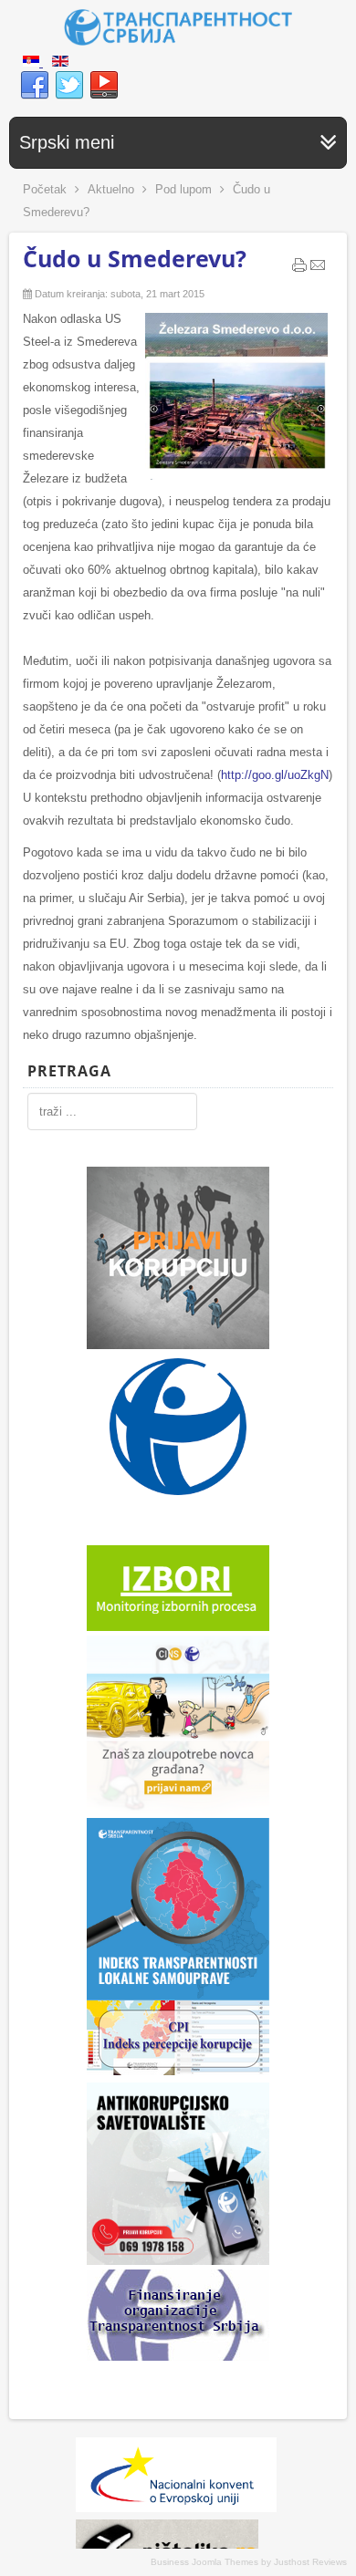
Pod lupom (183, 189)
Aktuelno (111, 189)
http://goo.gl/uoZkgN (275, 775)
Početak (45, 189)
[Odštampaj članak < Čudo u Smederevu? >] (299, 269)
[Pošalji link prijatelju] (318, 269)
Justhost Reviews (310, 2562)
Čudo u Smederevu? (135, 258)
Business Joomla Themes (204, 2562)
